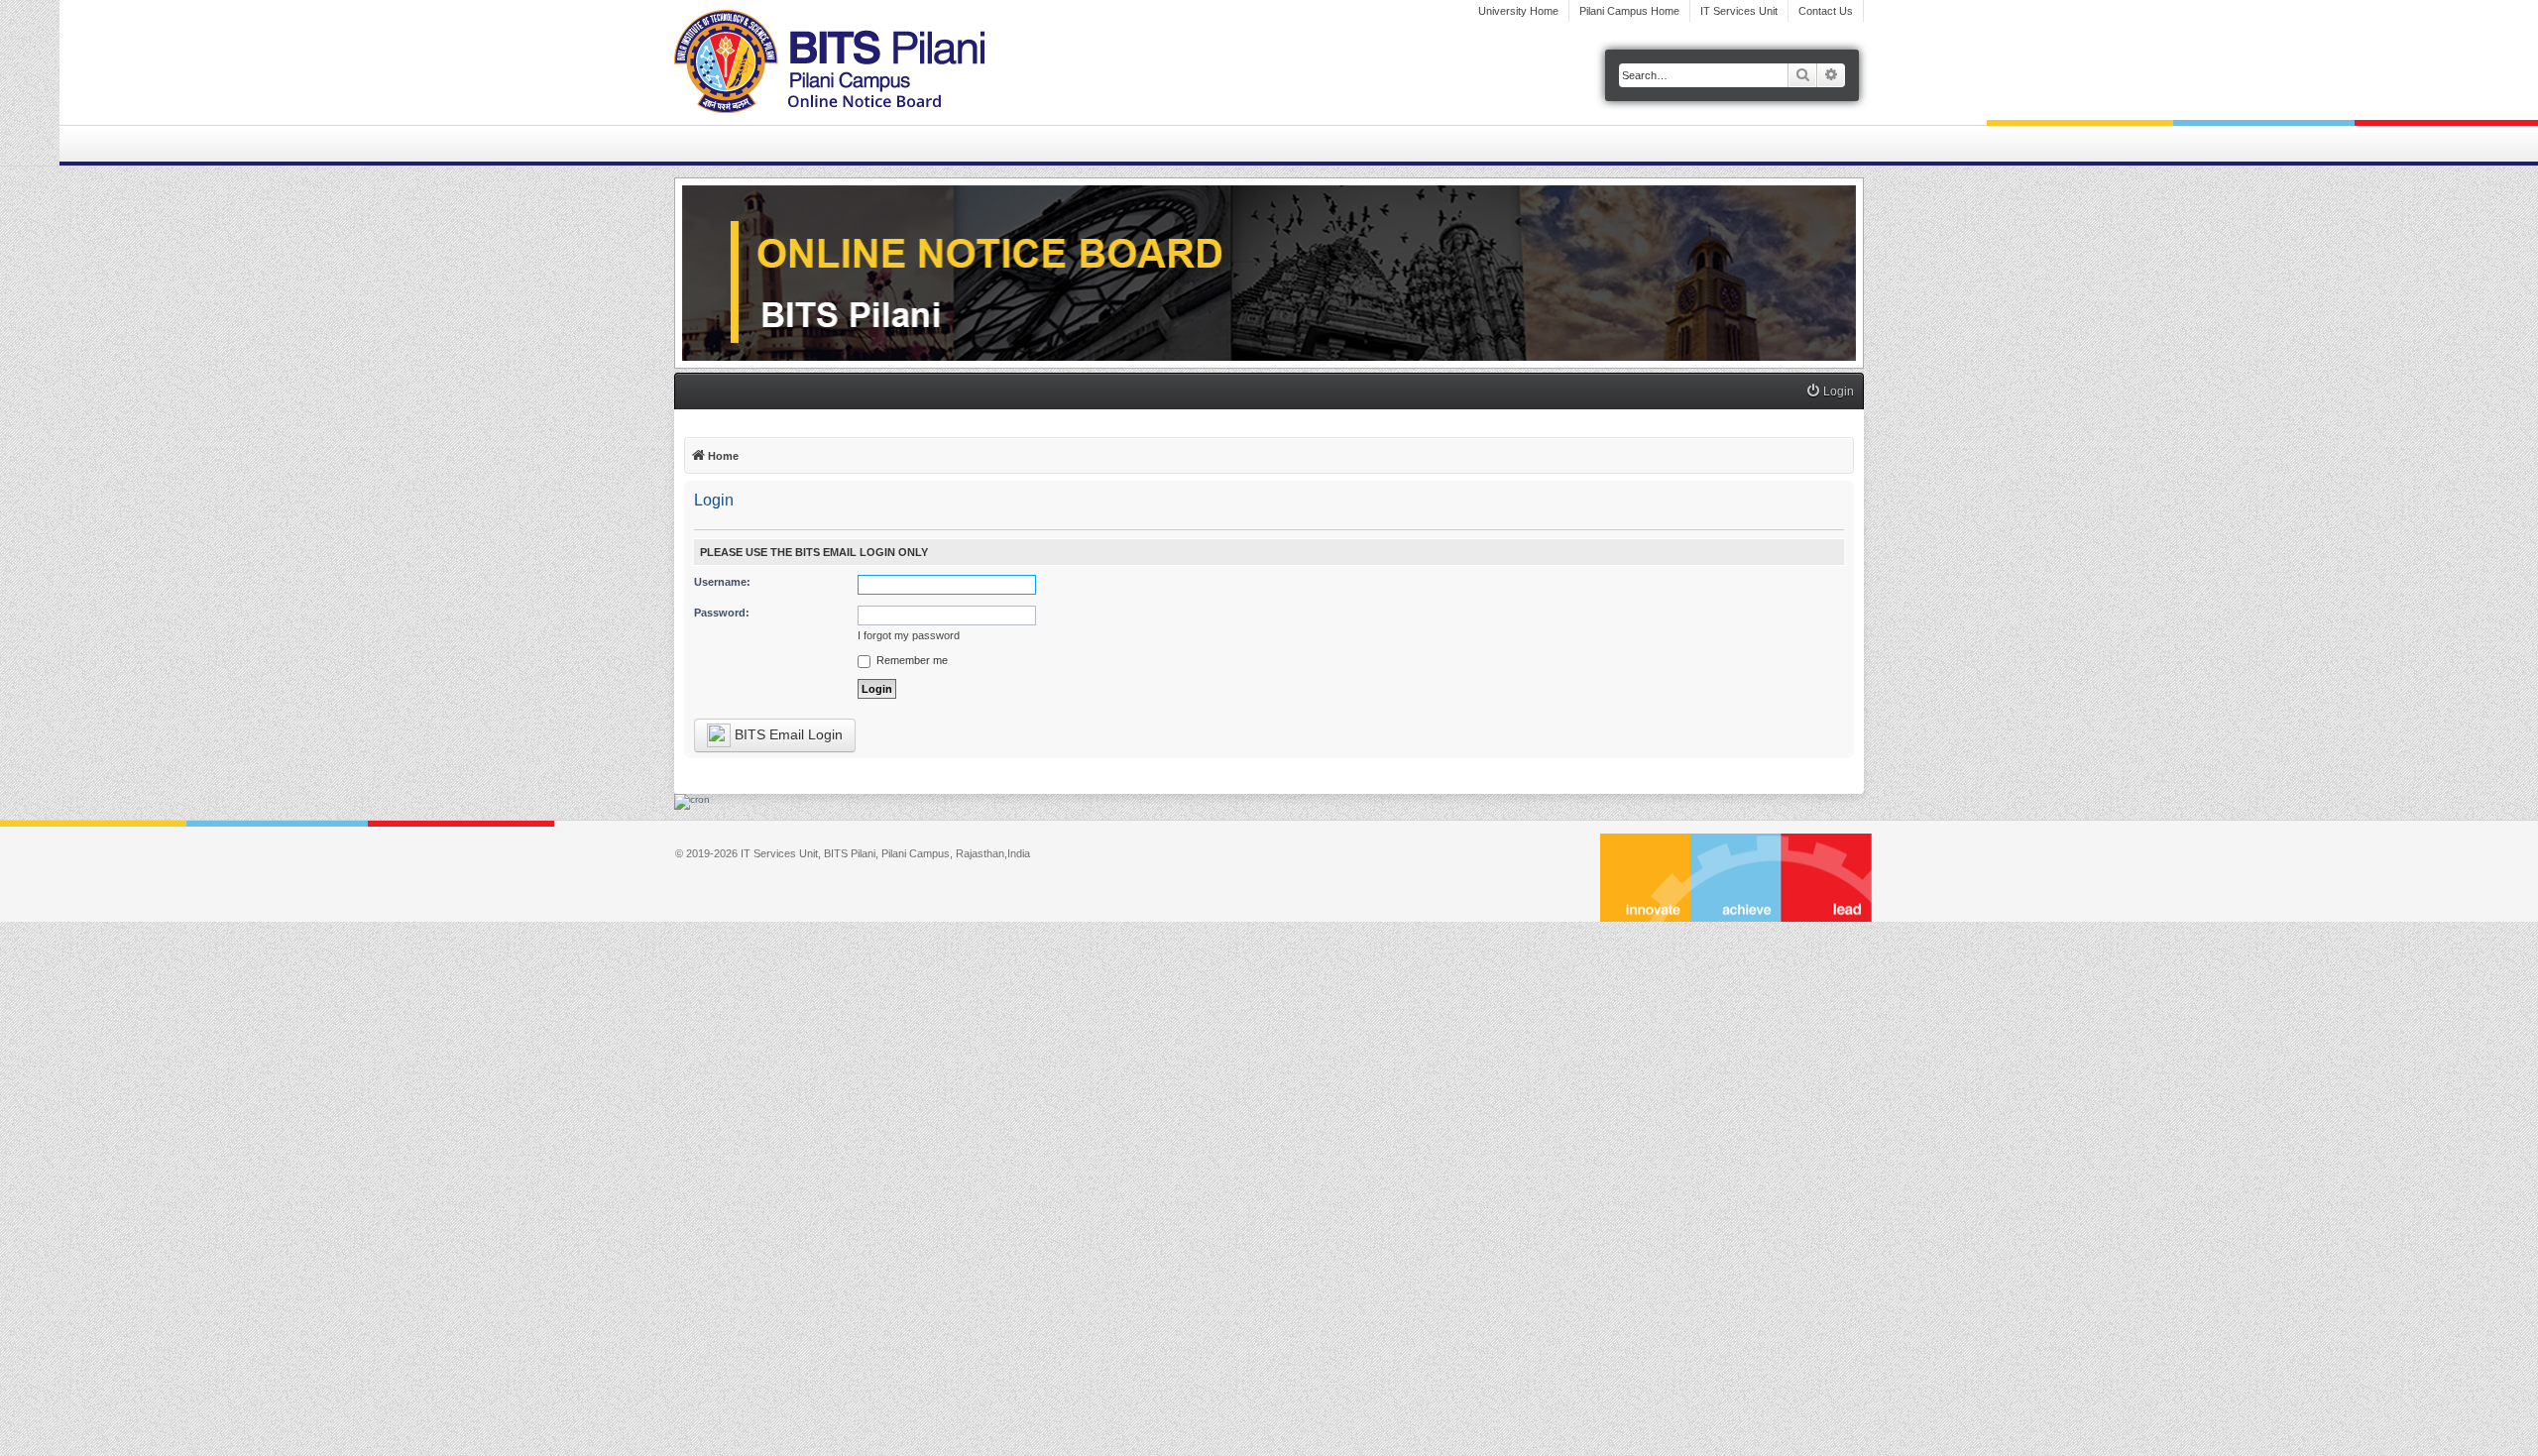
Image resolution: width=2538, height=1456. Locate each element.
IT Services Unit (1739, 11)
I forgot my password (909, 635)
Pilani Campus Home (1629, 11)
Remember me (911, 660)
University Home (1518, 11)
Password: (722, 613)
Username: (722, 582)
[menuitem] (1830, 392)
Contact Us (1826, 11)
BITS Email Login (787, 734)
